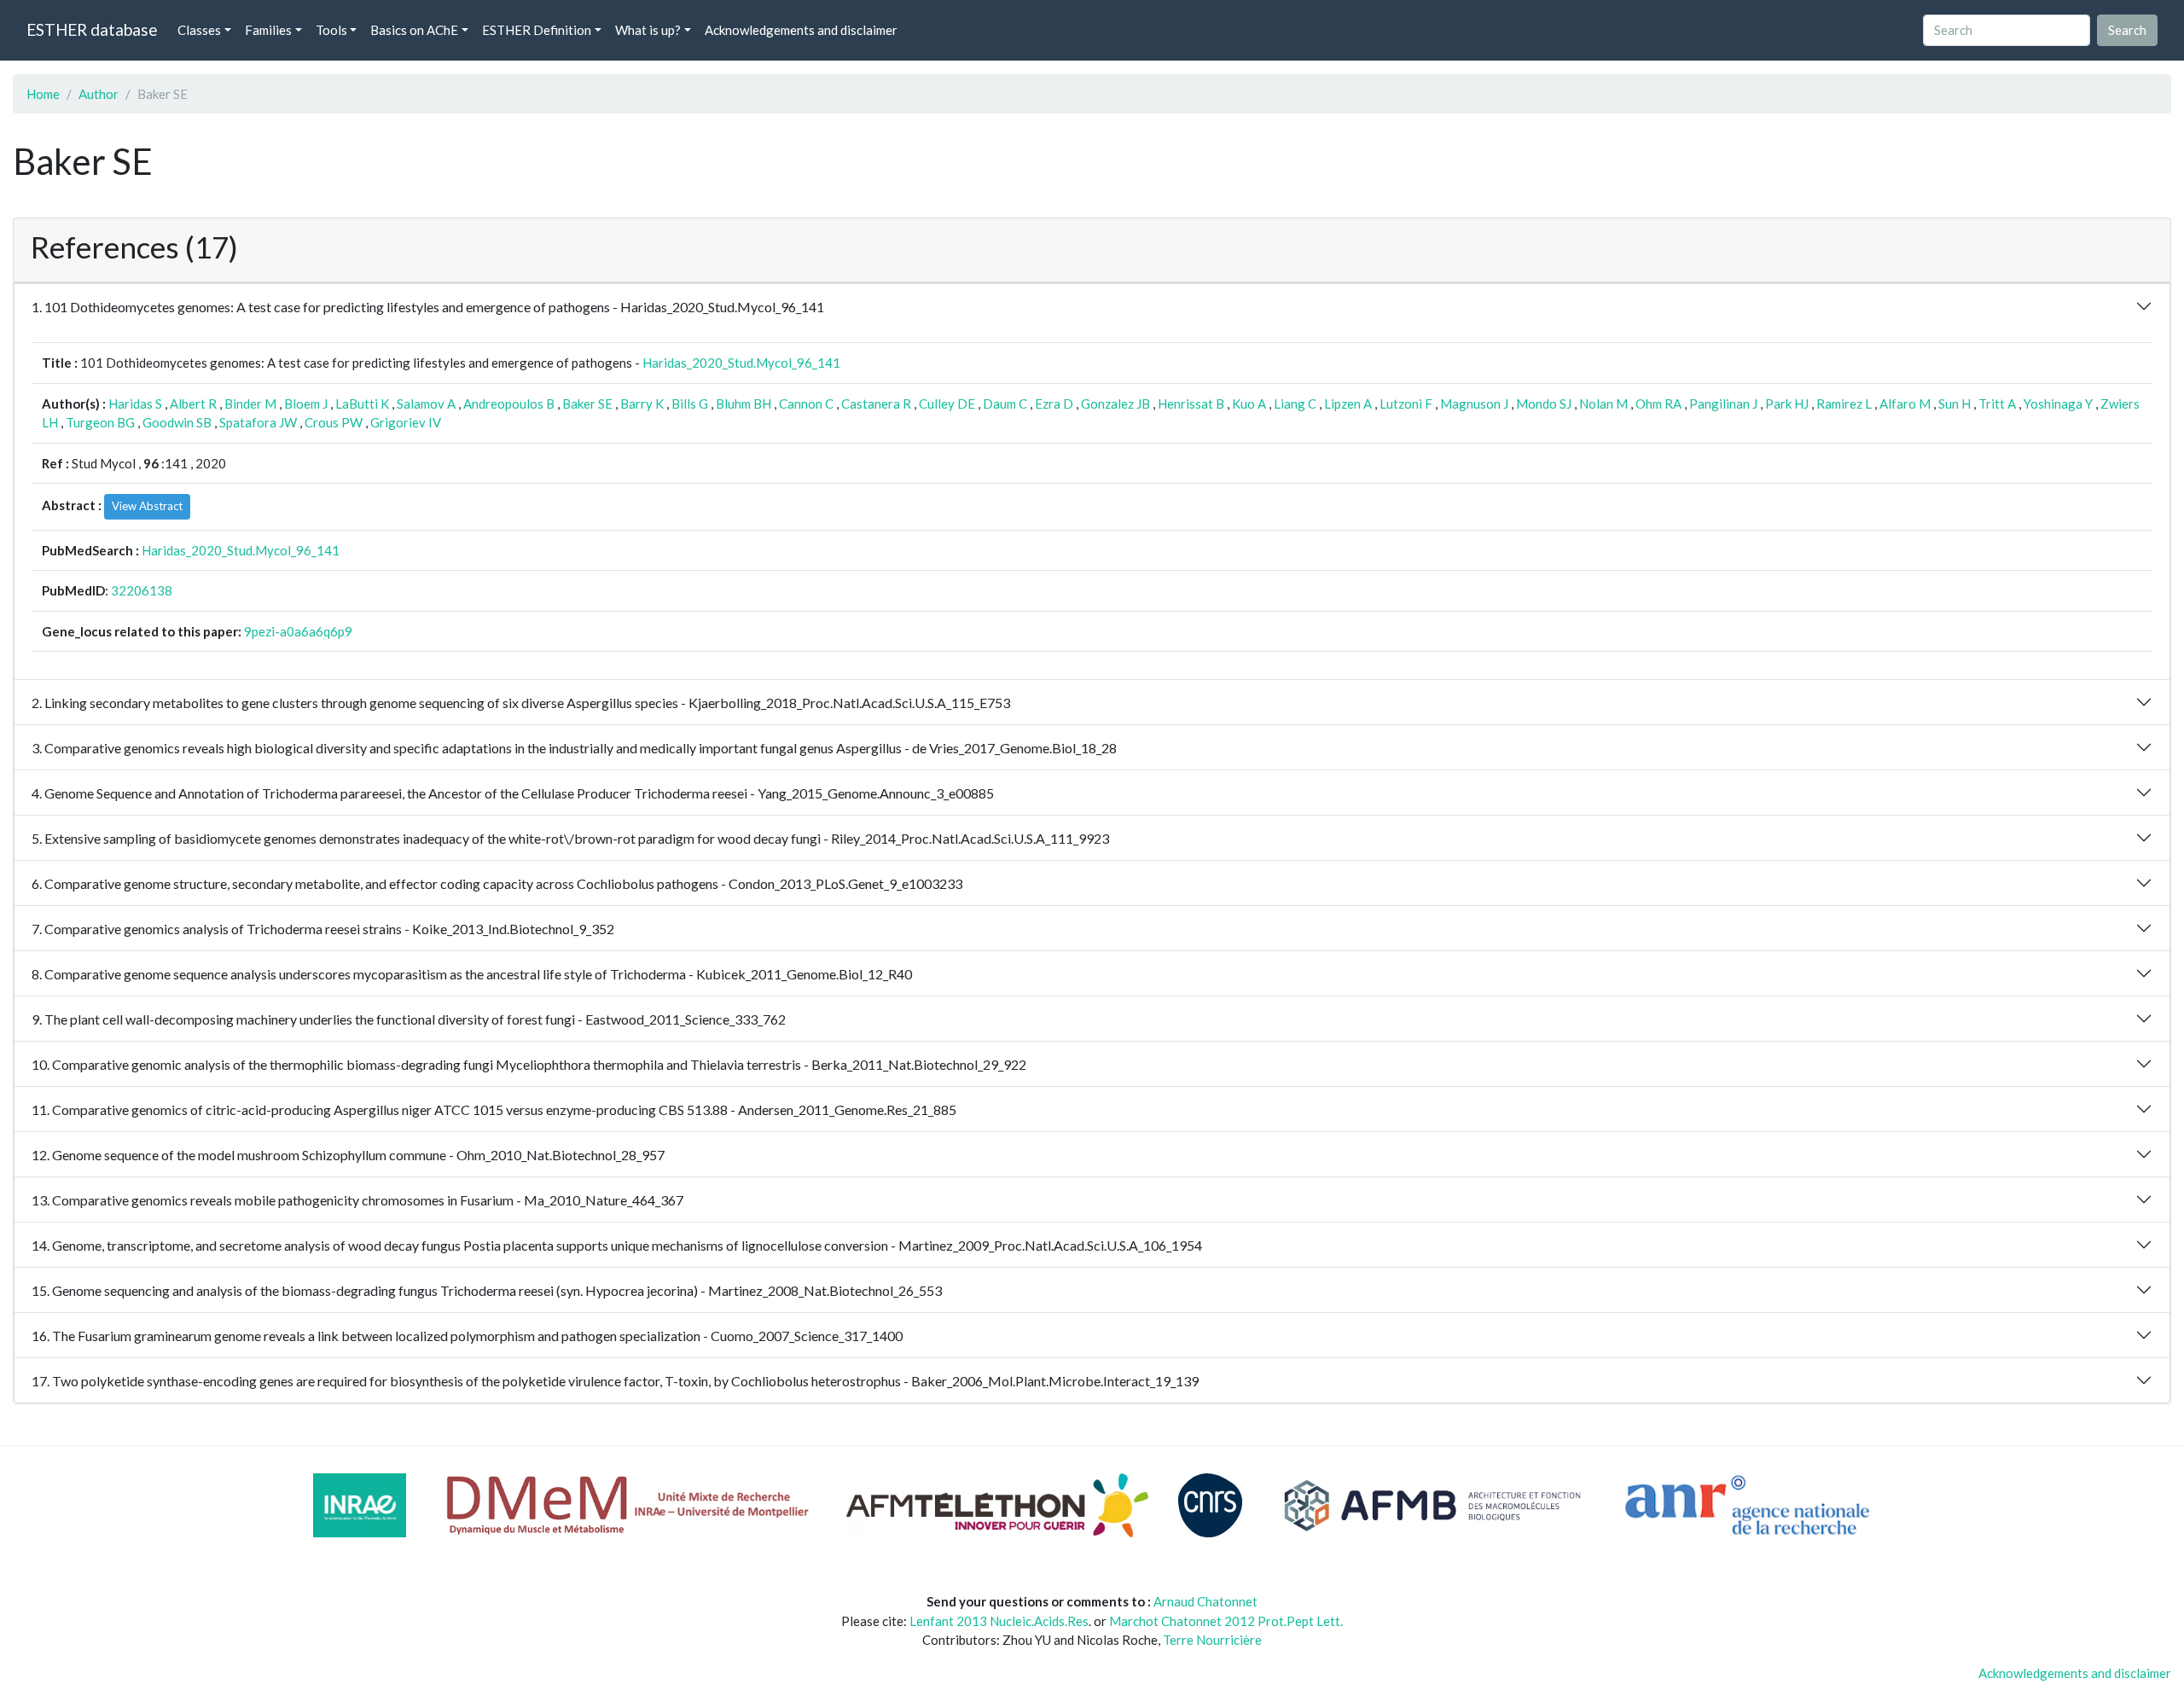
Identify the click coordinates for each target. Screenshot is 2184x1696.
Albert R (193, 404)
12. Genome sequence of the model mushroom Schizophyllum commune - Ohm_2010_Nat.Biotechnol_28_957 (348, 1155)
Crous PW (334, 422)
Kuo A (1249, 404)
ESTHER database (92, 29)
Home (43, 94)
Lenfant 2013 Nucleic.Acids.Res (999, 1621)
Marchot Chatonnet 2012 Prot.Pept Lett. (1226, 1621)
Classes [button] (199, 30)
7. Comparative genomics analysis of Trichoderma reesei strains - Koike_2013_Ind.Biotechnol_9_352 (323, 929)
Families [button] (268, 30)
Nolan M (1603, 404)
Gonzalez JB (1115, 404)
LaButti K (362, 404)
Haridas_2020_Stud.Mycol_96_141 (741, 363)
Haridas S (135, 404)
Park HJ (1787, 404)
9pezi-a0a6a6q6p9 (298, 631)
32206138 (142, 590)
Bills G (690, 404)
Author (99, 94)
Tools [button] (331, 30)
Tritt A (1997, 404)
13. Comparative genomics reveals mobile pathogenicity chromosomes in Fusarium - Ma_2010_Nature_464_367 (357, 1200)
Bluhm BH (743, 404)
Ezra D (1054, 404)
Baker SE (587, 404)
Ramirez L (1844, 404)
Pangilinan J (1723, 404)
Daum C (1005, 404)
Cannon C (806, 404)
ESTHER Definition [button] (537, 30)
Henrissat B (1191, 404)
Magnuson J (1474, 404)
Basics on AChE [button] (414, 30)
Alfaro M (1905, 404)
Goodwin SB (177, 422)
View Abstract (147, 506)
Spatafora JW (258, 422)
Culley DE (947, 404)
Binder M (250, 404)
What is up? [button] (648, 30)
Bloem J (306, 404)
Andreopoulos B (509, 404)
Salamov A (426, 404)
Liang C (1295, 404)
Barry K (642, 404)
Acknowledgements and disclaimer (801, 30)
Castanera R (876, 404)
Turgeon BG (100, 422)
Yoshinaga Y (2058, 404)
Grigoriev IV (406, 422)
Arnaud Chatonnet (1205, 1601)
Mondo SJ (1544, 404)
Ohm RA (1658, 404)
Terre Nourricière (1212, 1640)
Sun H (1955, 404)
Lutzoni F (1406, 404)
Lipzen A (1348, 404)
